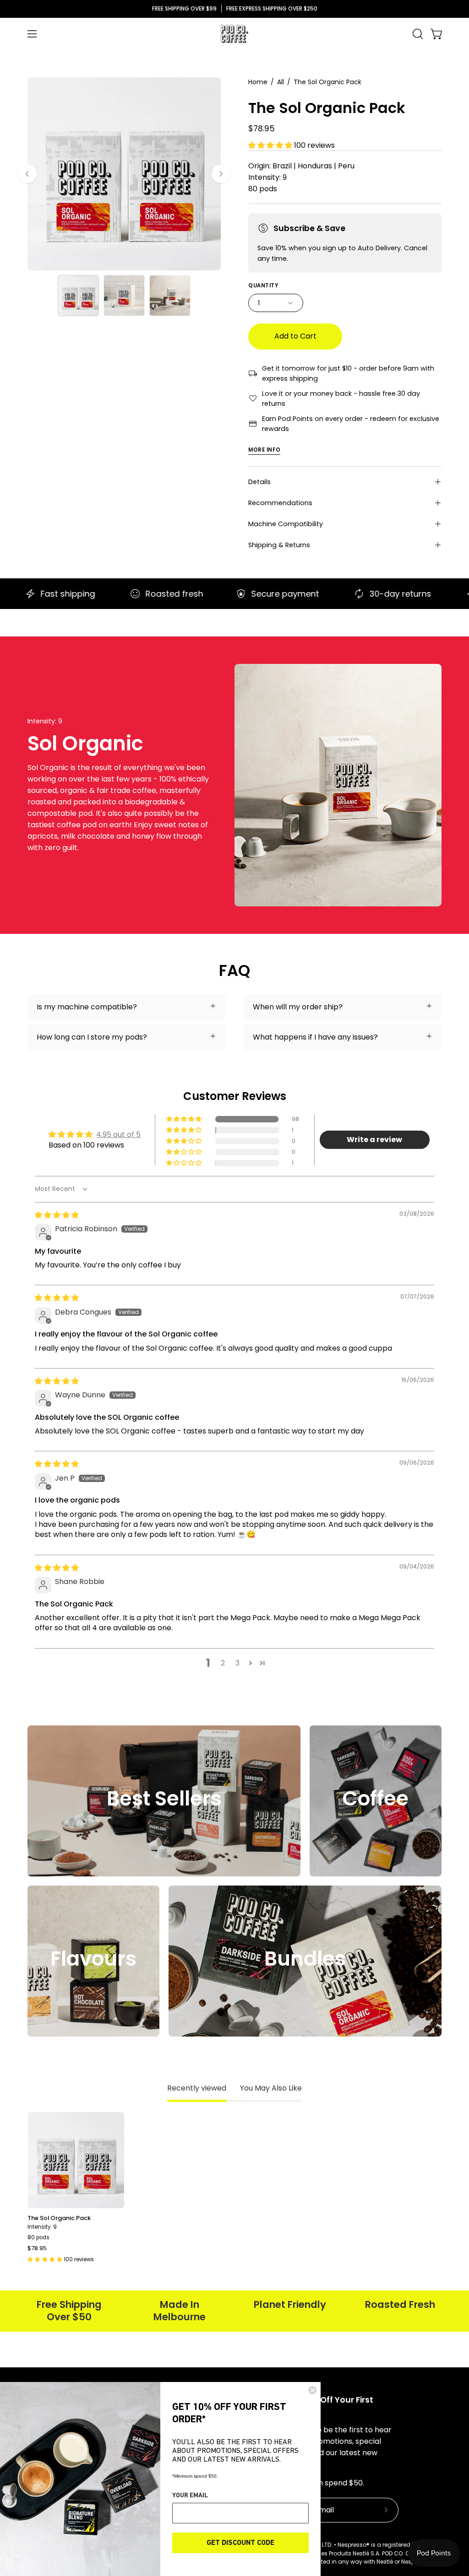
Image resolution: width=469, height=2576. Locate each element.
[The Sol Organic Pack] (78, 296)
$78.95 (37, 2249)
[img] (57, 1215)
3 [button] (237, 1663)
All (281, 82)
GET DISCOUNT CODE (240, 2543)
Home (258, 82)
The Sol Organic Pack (59, 2218)
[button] (417, 34)
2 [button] (223, 1663)
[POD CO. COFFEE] (234, 34)
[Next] (221, 174)
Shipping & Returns (279, 545)
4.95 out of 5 (118, 1134)
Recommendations (280, 503)
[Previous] (27, 174)
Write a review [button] (374, 1140)
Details (259, 482)
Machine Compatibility (286, 524)
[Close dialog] (312, 2390)
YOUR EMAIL (190, 2496)
